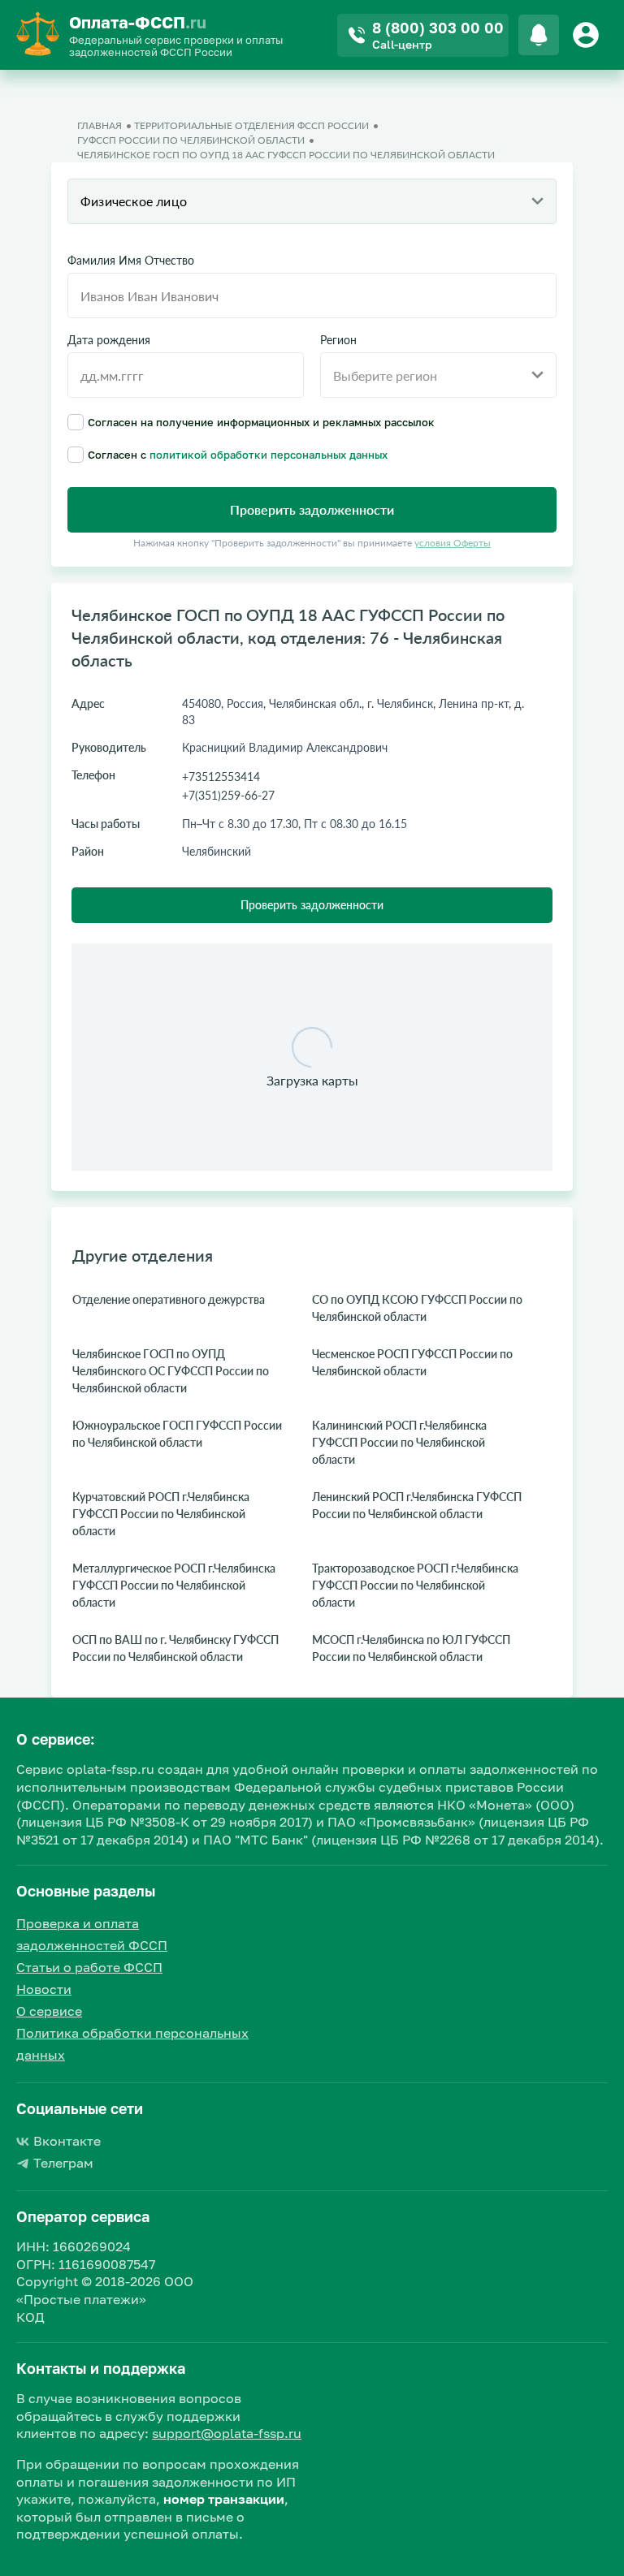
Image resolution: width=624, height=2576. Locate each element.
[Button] (588, 35)
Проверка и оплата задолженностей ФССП (92, 1934)
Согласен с (238, 454)
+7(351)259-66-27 (228, 795)
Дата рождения (109, 340)
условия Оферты (453, 543)
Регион (338, 340)
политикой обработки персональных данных (269, 455)
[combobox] (312, 201)
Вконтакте (67, 2141)
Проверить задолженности (312, 905)
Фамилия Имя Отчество (131, 261)
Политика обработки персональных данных (132, 2044)
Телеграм (63, 2163)
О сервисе (49, 2011)
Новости (44, 1989)
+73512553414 (221, 777)
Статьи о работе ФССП (89, 1967)
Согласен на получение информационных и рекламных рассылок (261, 422)
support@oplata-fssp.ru (227, 2433)
